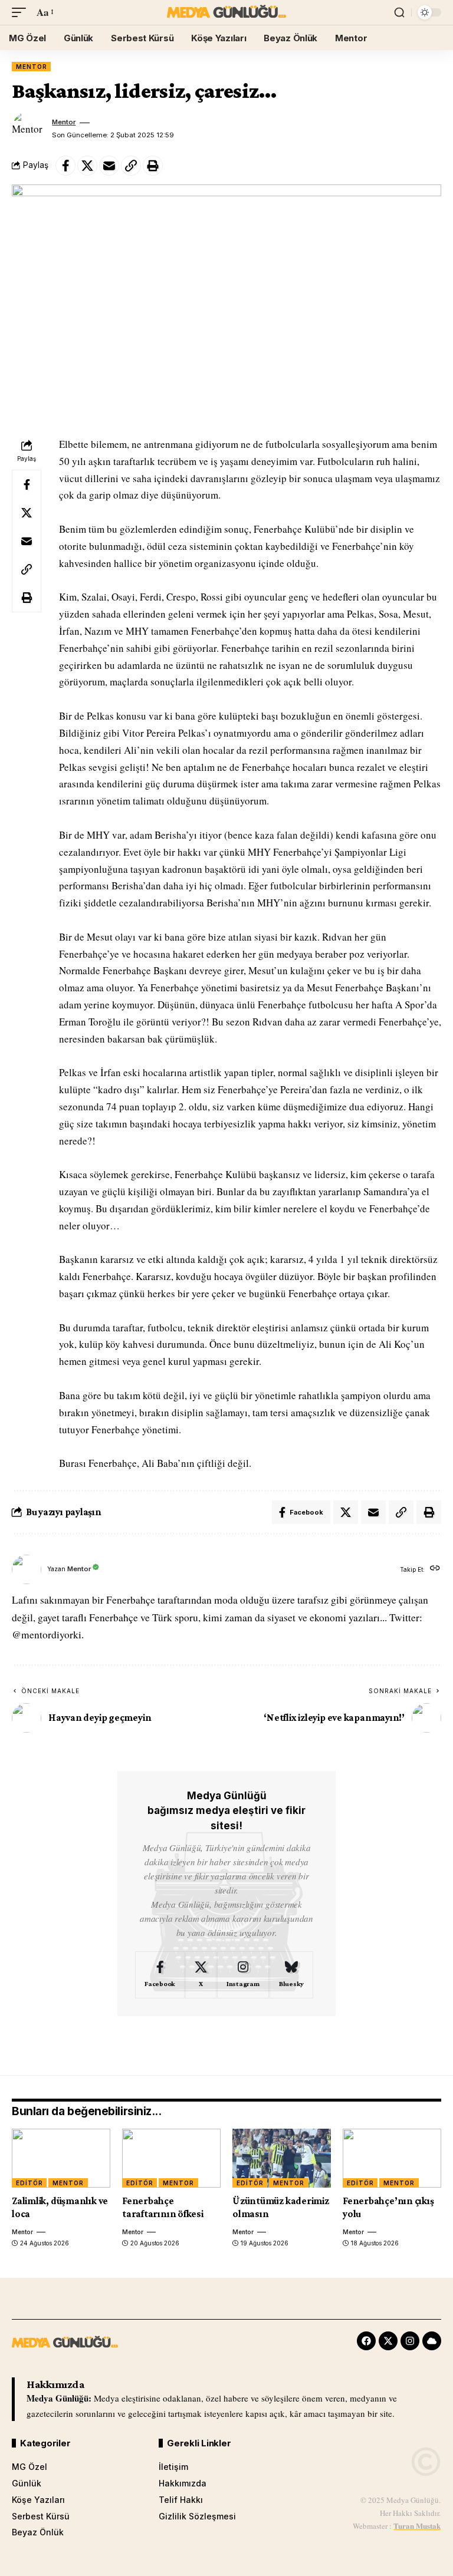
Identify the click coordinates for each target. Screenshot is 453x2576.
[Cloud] (432, 2341)
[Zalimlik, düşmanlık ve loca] (61, 2158)
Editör (29, 2183)
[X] (201, 1975)
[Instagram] (243, 1975)
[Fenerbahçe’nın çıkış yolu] (392, 2158)
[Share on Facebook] (65, 166)
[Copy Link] (131, 166)
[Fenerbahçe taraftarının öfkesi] (171, 2158)
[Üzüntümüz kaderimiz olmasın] (282, 2158)
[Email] (109, 166)
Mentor (31, 67)
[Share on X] (87, 166)
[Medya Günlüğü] (226, 12)
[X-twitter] (388, 2341)
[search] (399, 12)
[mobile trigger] (22, 13)
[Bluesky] (291, 1975)
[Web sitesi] (435, 1569)
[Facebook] (160, 1975)
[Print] (153, 166)
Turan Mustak (417, 2526)
